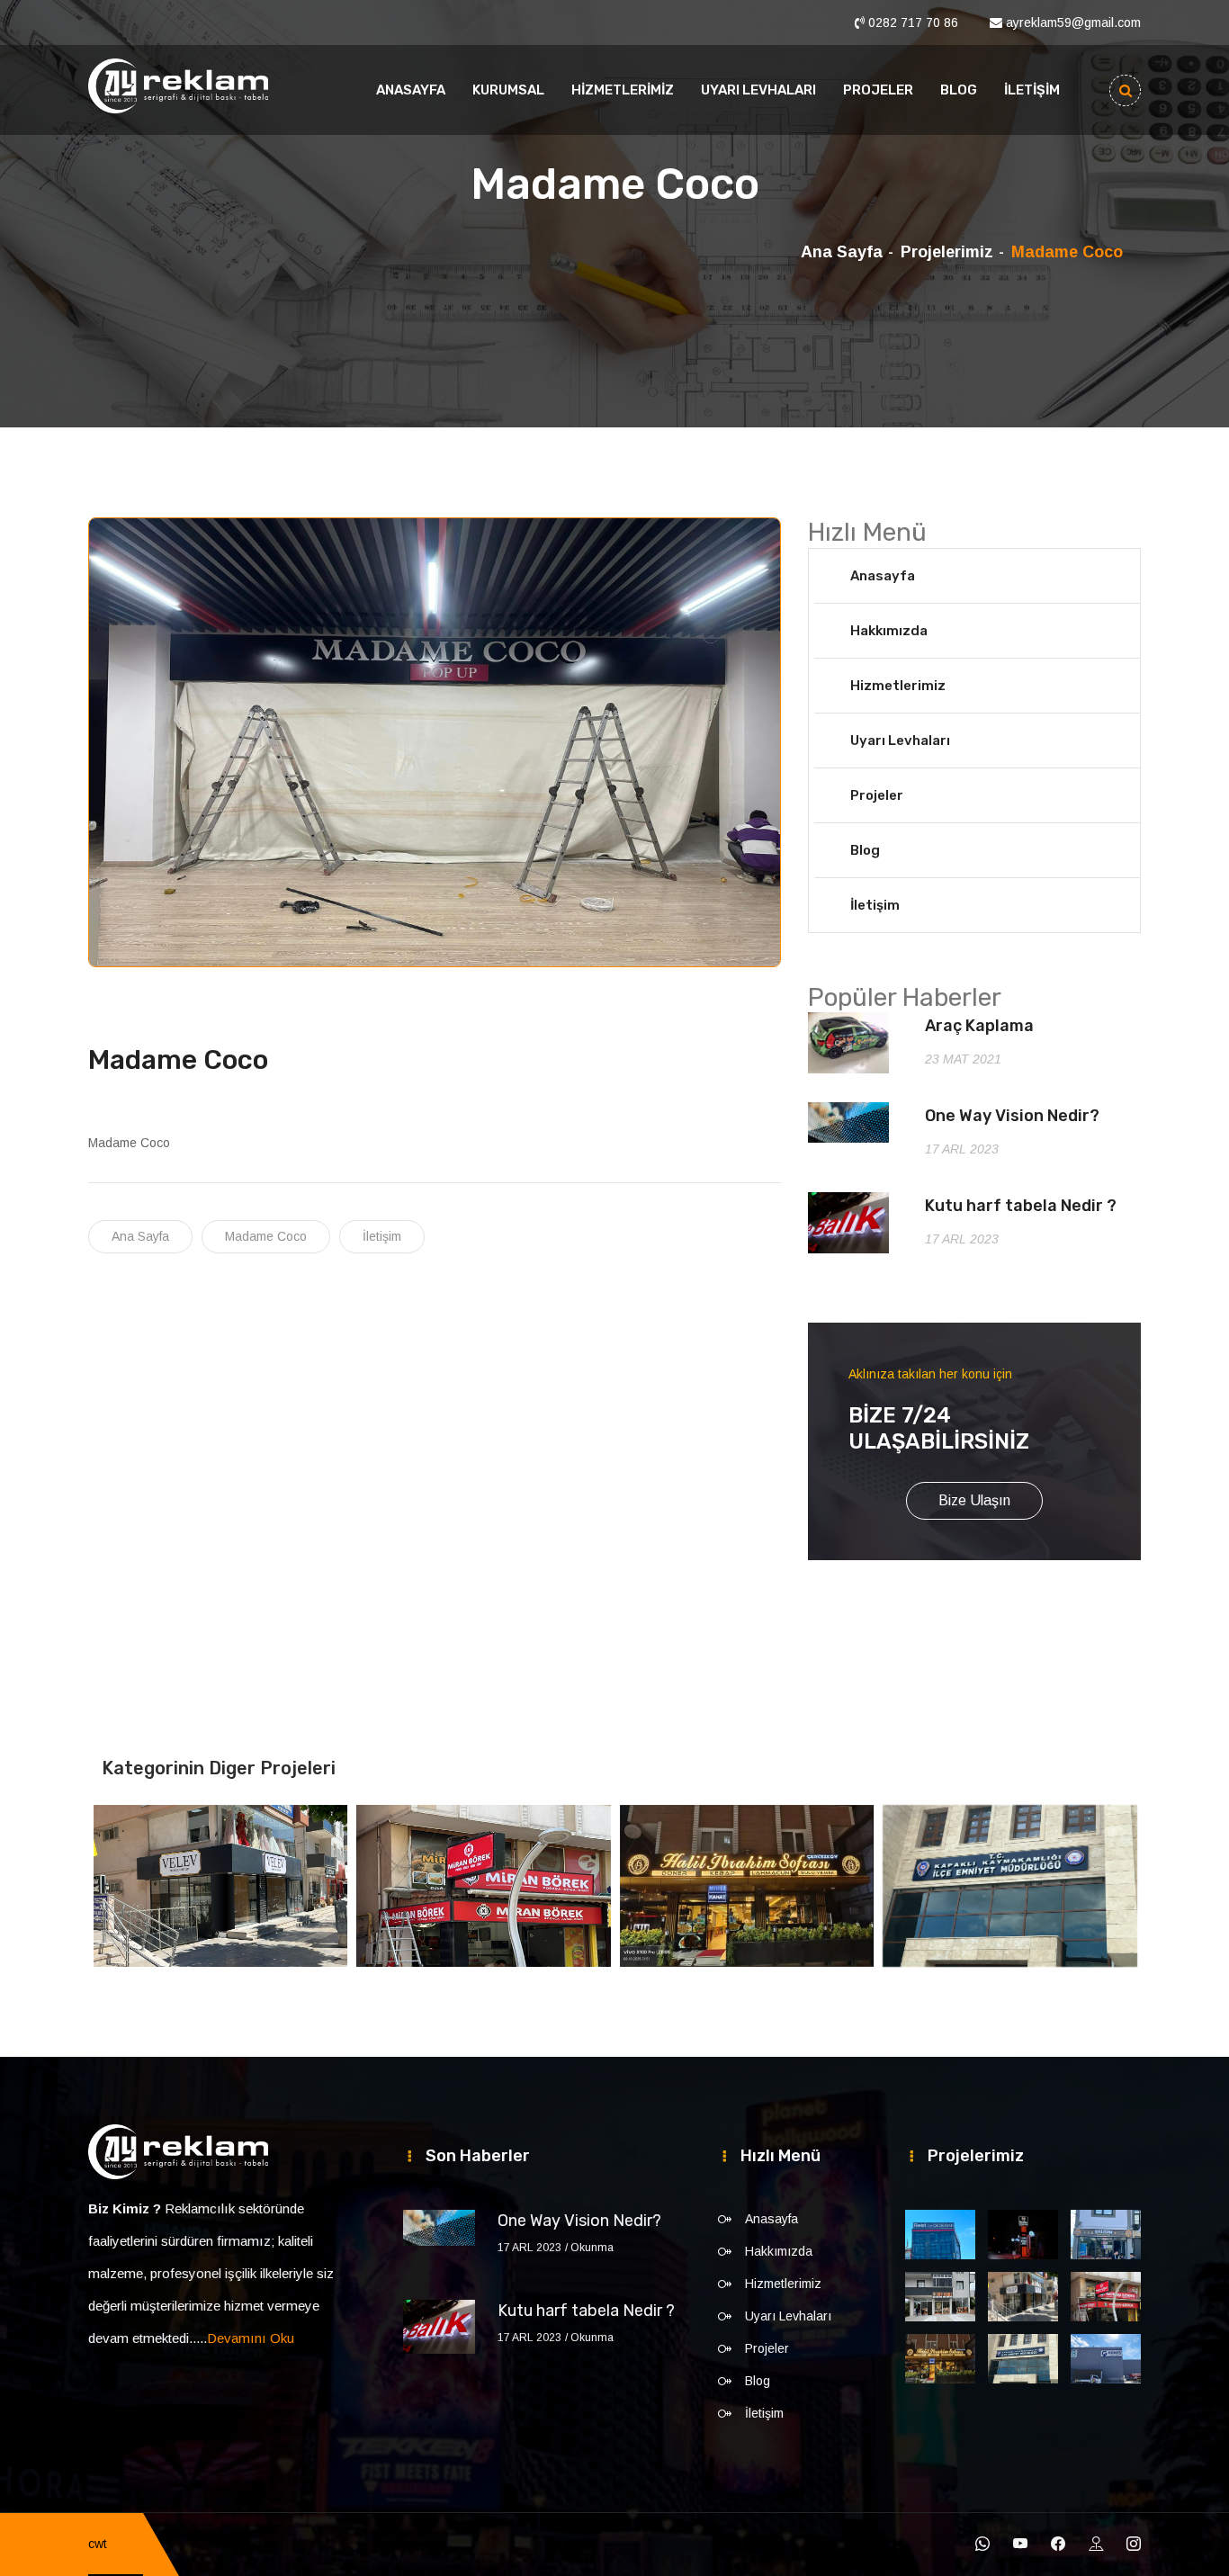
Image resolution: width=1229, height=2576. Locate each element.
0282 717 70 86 (913, 22)
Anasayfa (411, 90)
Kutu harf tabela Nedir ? (1021, 1206)
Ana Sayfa (842, 252)
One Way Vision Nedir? (1012, 1116)
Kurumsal (508, 90)
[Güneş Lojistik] (1106, 2359)
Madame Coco (266, 1236)
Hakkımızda (889, 631)
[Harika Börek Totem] (1023, 2235)
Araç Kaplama (979, 1026)
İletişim (1032, 90)
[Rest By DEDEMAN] (940, 2235)
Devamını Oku (251, 2338)
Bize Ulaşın (974, 1500)
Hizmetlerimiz (623, 90)
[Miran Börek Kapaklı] (1106, 2297)
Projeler (878, 90)
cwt (98, 2544)
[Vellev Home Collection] (1023, 2297)
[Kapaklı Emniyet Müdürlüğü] (1023, 2359)
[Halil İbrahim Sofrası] (940, 2359)
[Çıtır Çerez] (940, 2297)
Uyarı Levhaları (758, 90)
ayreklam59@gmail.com (1073, 22)
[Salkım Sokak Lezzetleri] (1106, 2235)
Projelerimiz (947, 252)
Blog (959, 90)
